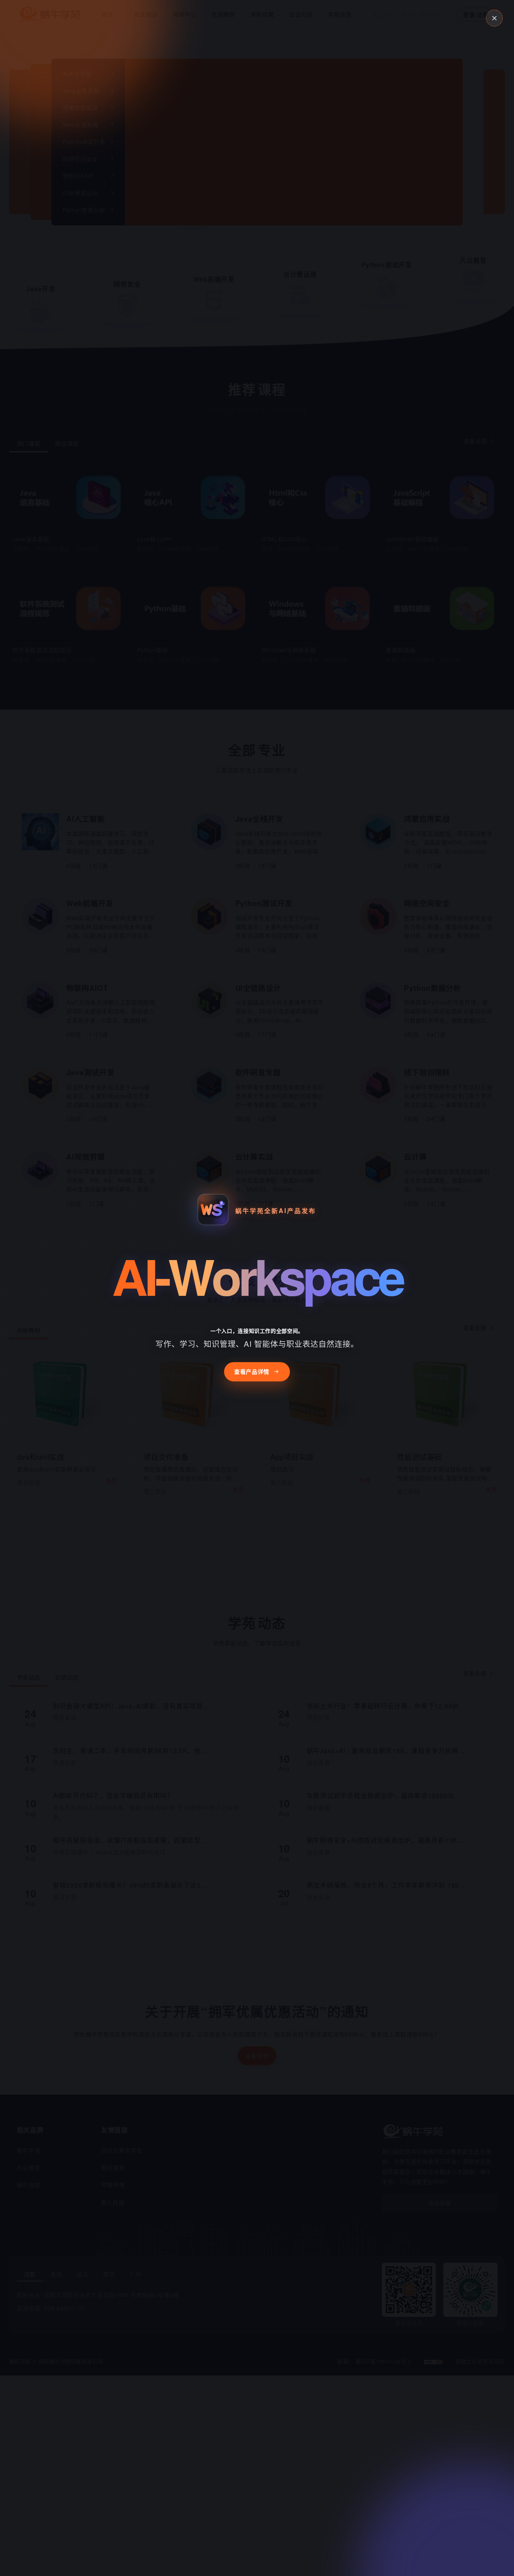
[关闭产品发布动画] (494, 18)
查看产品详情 (252, 1371)
